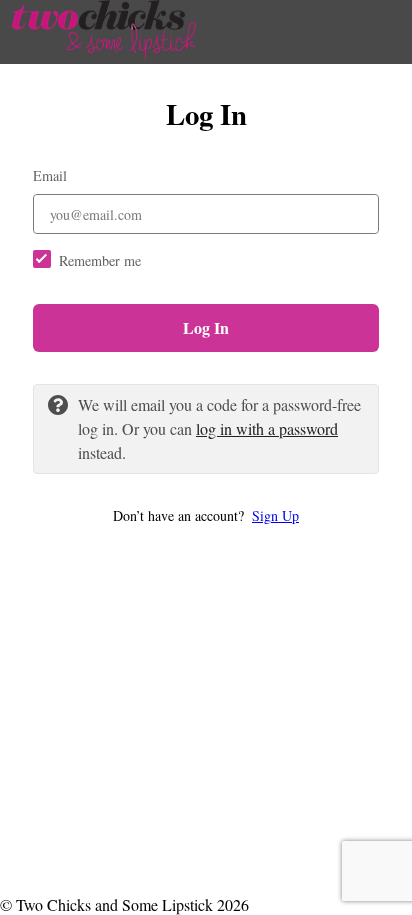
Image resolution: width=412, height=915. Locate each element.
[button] (206, 515)
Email (50, 175)
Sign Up (275, 515)
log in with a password (267, 428)
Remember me (100, 260)
